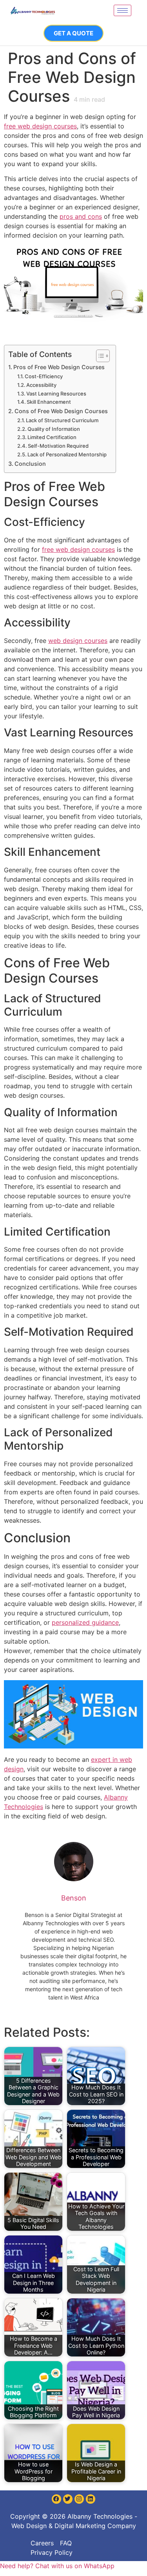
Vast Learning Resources (56, 394)
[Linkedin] (91, 2499)
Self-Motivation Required (58, 446)
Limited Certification (52, 437)
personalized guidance (85, 1622)
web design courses (78, 641)
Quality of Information (54, 429)
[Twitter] (68, 2499)
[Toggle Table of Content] (99, 356)
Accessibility (41, 385)
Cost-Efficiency (44, 376)
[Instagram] (79, 2499)
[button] (57, 2566)
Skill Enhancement (49, 402)
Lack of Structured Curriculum (62, 420)
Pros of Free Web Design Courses (59, 367)
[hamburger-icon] (122, 10)
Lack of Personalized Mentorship (67, 454)
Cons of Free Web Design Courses (61, 411)
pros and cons (81, 216)
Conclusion (30, 464)
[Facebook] (56, 2499)
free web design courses (40, 126)
